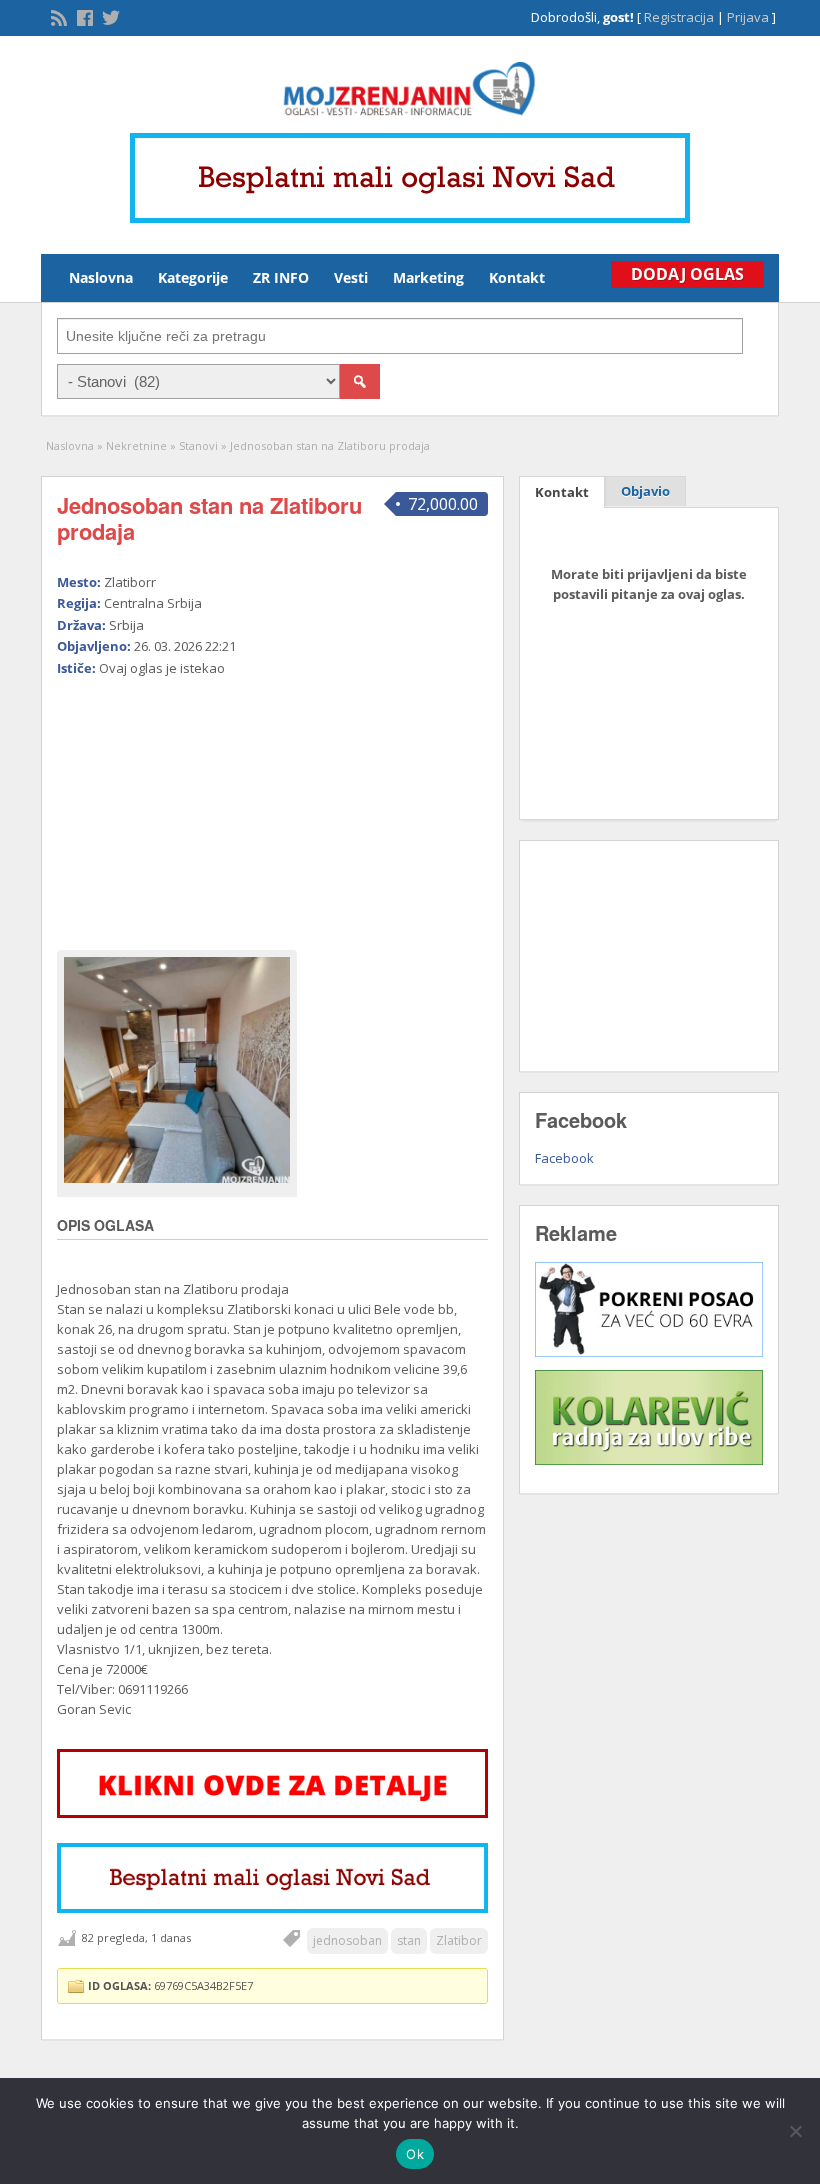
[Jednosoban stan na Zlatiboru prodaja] (177, 1070)
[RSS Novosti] (57, 16)
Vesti (351, 277)
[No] (795, 2131)
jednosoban (347, 1940)
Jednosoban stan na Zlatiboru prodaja (209, 518)
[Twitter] (109, 16)
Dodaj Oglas (687, 274)
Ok (415, 2154)
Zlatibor (459, 1940)
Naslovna (101, 277)
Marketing (428, 277)
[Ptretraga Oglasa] (360, 381)
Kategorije (193, 277)
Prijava (748, 17)
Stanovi (198, 445)
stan (409, 1940)
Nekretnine (136, 445)
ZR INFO (281, 277)
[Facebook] (83, 16)
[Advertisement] (186, 805)
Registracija (679, 17)
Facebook (564, 1158)
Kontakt (517, 277)
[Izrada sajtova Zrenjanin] (649, 1352)
